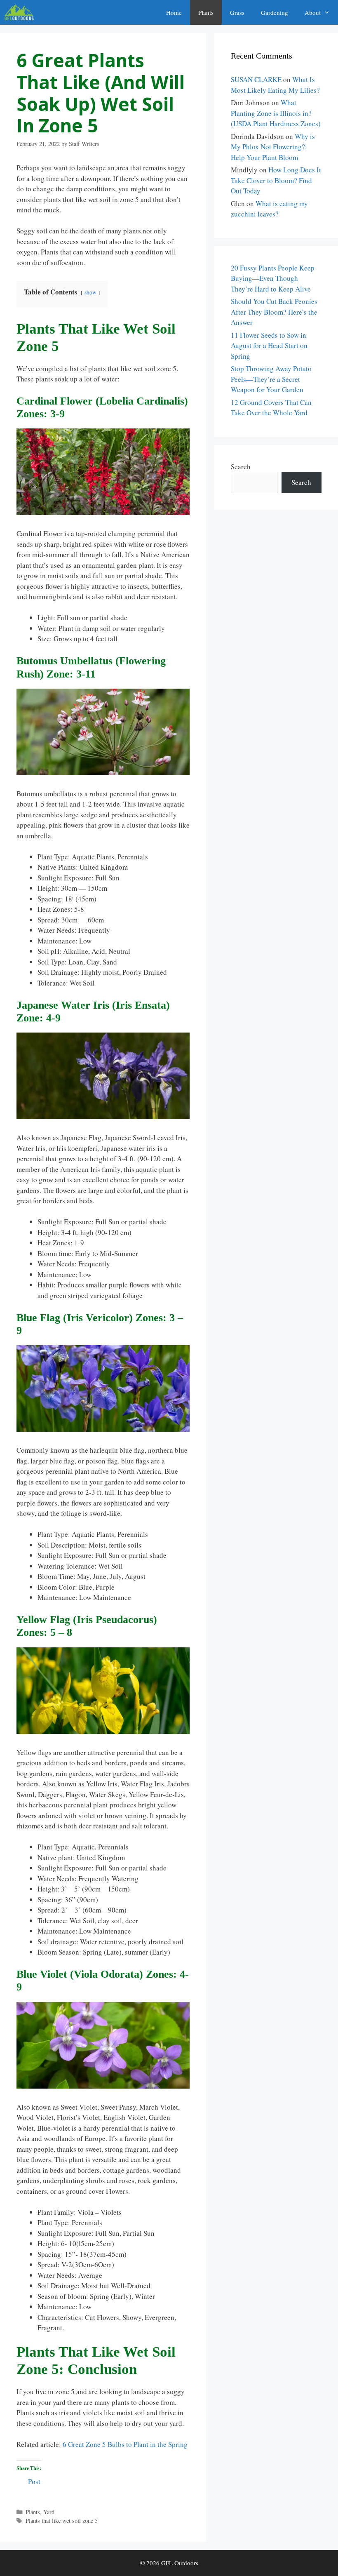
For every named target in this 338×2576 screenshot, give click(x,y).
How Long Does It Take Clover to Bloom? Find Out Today (276, 180)
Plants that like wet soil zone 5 (62, 2521)
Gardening (275, 12)
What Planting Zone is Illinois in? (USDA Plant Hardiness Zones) (276, 113)
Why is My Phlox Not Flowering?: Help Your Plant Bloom (273, 147)
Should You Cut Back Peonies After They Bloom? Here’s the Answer (274, 312)
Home (174, 12)
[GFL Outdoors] (21, 12)
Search (241, 467)
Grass (237, 12)
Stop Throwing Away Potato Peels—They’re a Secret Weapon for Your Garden (271, 379)
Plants (206, 12)
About (313, 12)
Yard (49, 2512)
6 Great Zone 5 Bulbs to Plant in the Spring (125, 2444)
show (90, 292)
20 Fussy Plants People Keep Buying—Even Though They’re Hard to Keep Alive (273, 278)
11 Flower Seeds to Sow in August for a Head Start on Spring (269, 346)
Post (34, 2480)
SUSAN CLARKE (256, 79)
